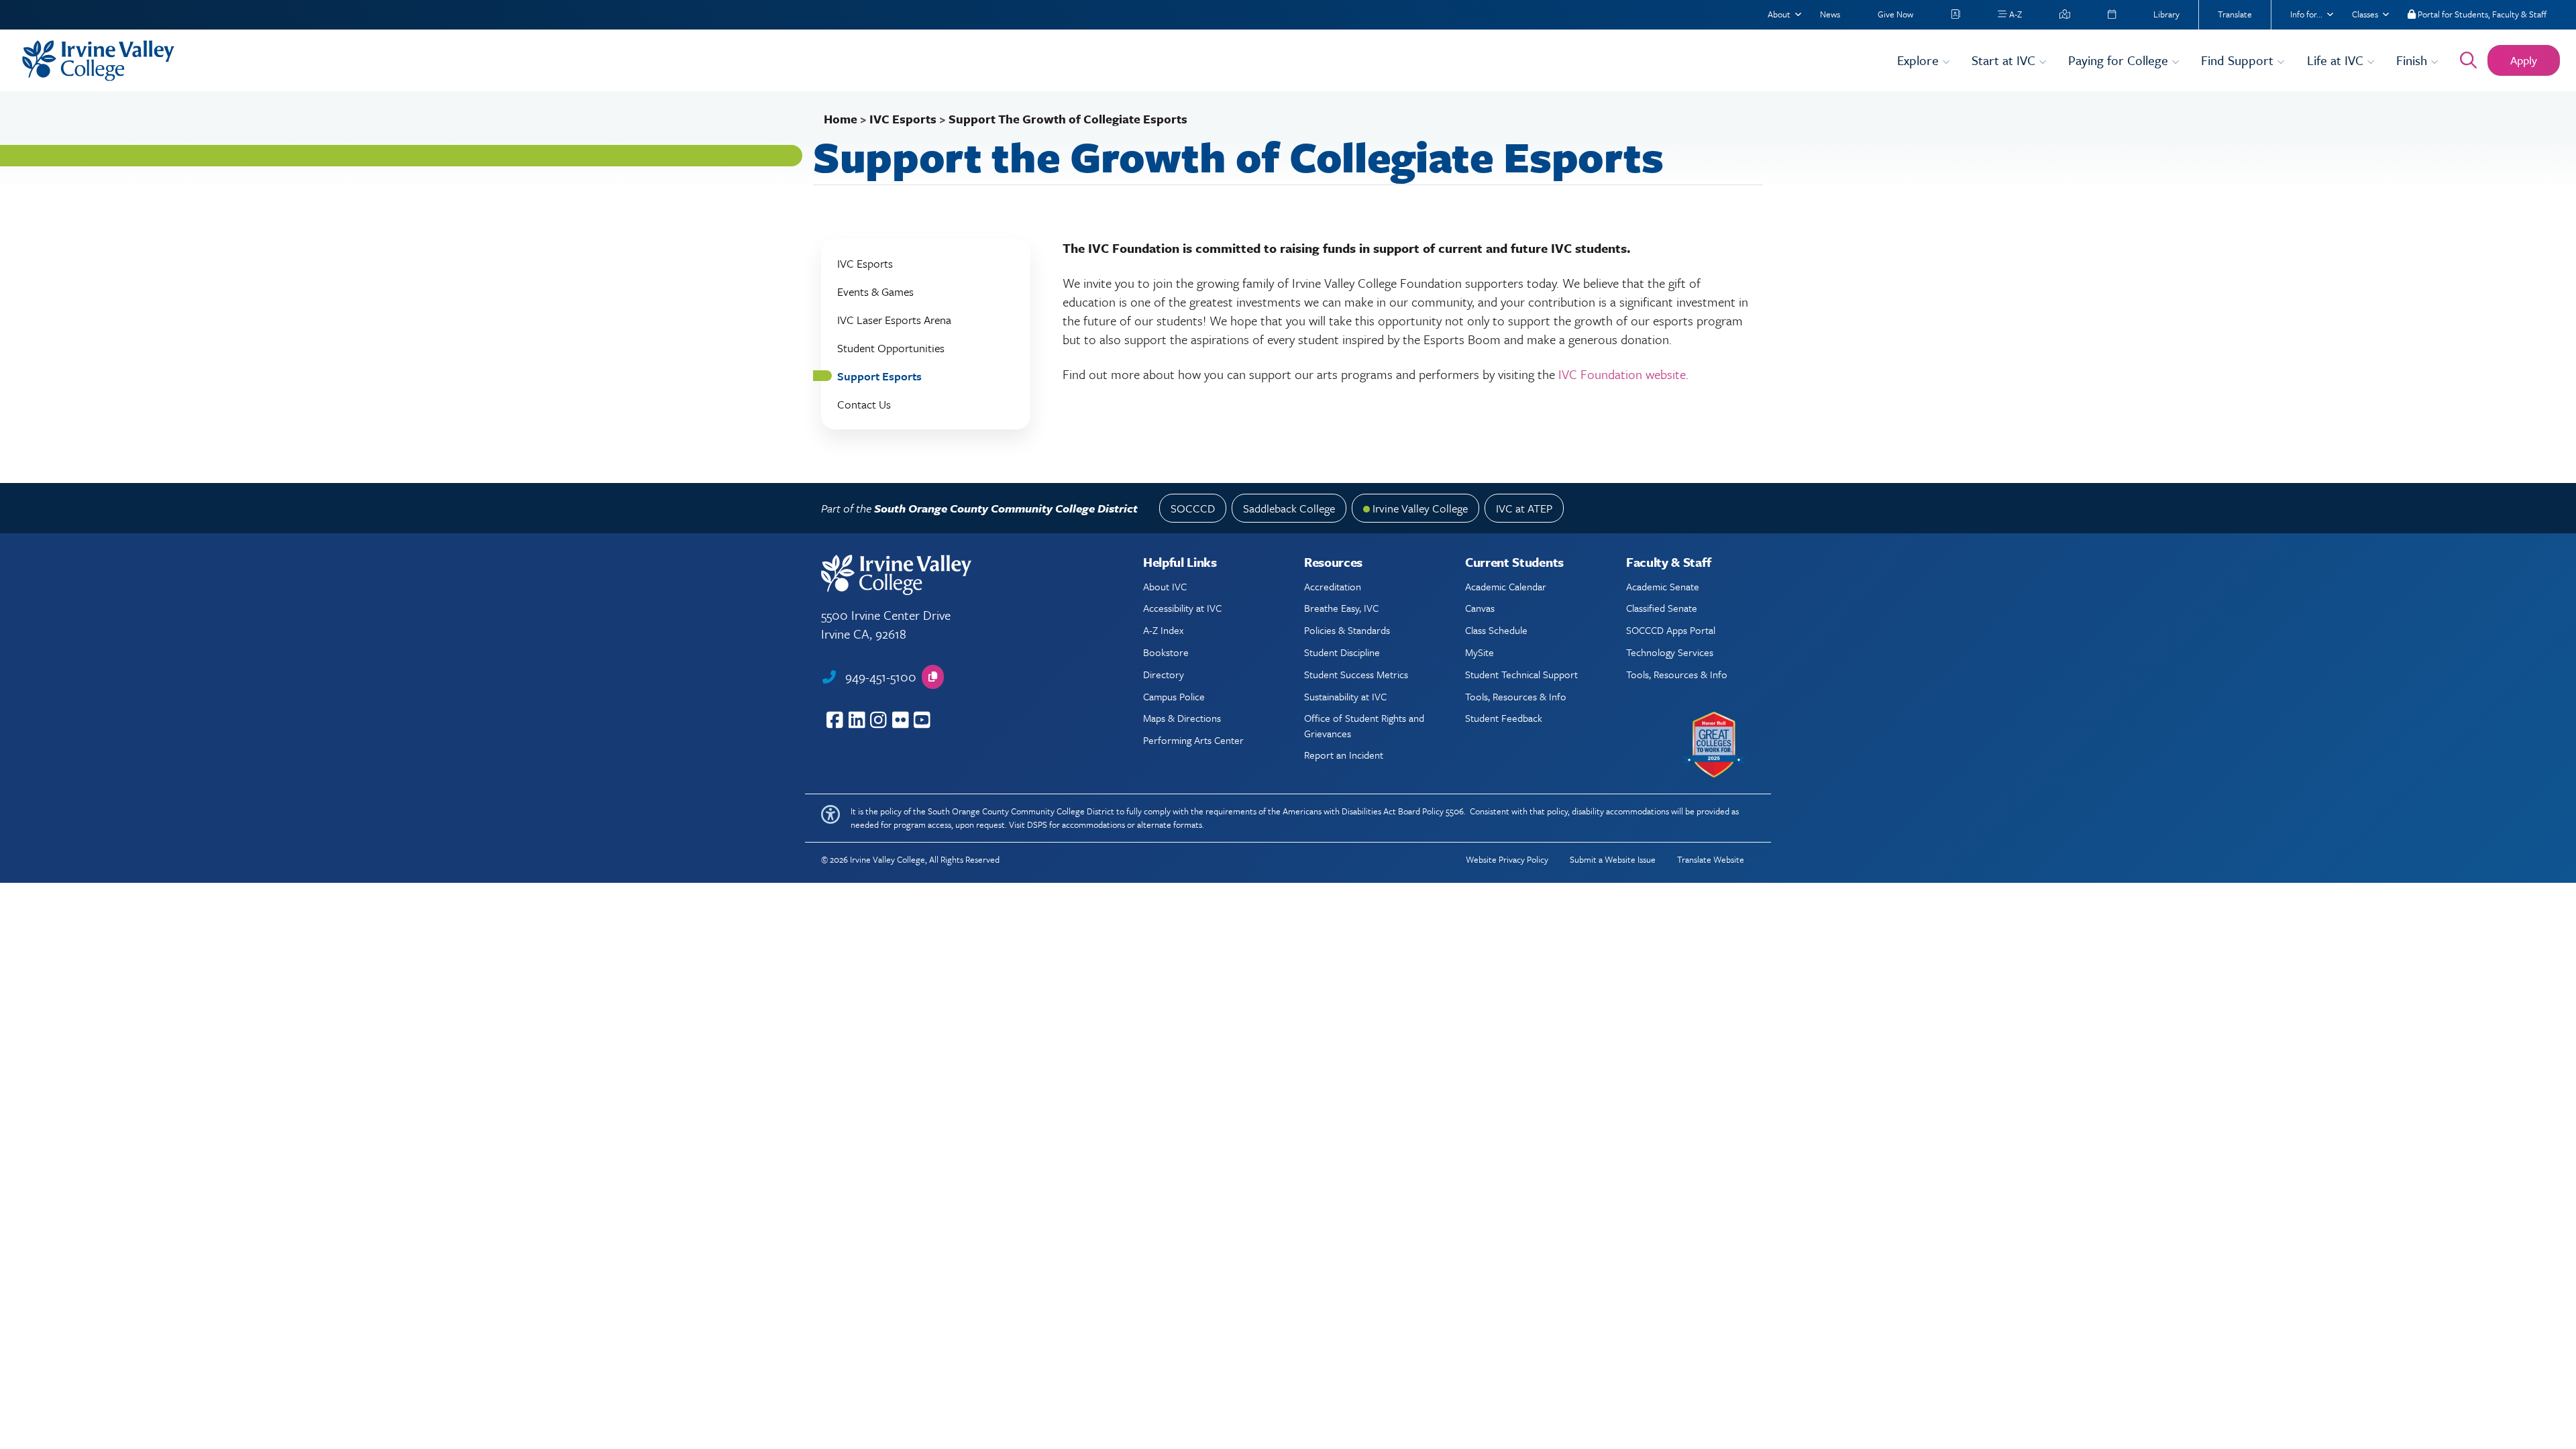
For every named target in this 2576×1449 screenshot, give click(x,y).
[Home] (951, 61)
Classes (2365, 14)
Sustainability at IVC (1345, 696)
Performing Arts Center (1193, 740)
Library (2166, 14)
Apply (2524, 60)
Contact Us (864, 404)
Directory (1164, 674)
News (1830, 14)
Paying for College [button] (2120, 60)
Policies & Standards (1347, 630)
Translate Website (1711, 859)
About (1779, 14)
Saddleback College (1289, 508)
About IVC (1165, 586)
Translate (2235, 14)
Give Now (1895, 14)
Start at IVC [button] (2005, 60)
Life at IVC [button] (2337, 60)
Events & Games (875, 291)
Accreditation (1333, 586)
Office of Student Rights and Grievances (1364, 725)
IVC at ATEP (1524, 508)
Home (841, 119)
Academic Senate (1663, 586)
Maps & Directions (1182, 718)
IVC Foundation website (1622, 374)
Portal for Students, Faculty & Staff (2481, 14)
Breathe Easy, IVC (1341, 608)
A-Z (2015, 14)
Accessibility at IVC (1182, 608)
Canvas (1480, 608)
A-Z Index (1163, 630)
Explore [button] (1920, 60)
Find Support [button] (2239, 60)
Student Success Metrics (1356, 674)
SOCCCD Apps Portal (1671, 630)
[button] (933, 677)
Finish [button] (2413, 60)
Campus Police (1174, 696)
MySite (1480, 652)
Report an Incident (1344, 755)
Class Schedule (1496, 630)
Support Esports (879, 376)
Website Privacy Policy (1507, 859)
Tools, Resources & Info (1516, 696)
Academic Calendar (1506, 586)
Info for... (2306, 14)
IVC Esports (903, 119)
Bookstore (1166, 652)
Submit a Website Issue (1613, 859)
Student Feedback (1504, 718)
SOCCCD (1193, 508)
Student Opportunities (891, 348)
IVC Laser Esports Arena (894, 320)
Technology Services (1670, 652)
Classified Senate (1662, 608)
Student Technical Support (1521, 674)
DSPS (1037, 824)
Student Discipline (1342, 652)
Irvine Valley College (1420, 508)
